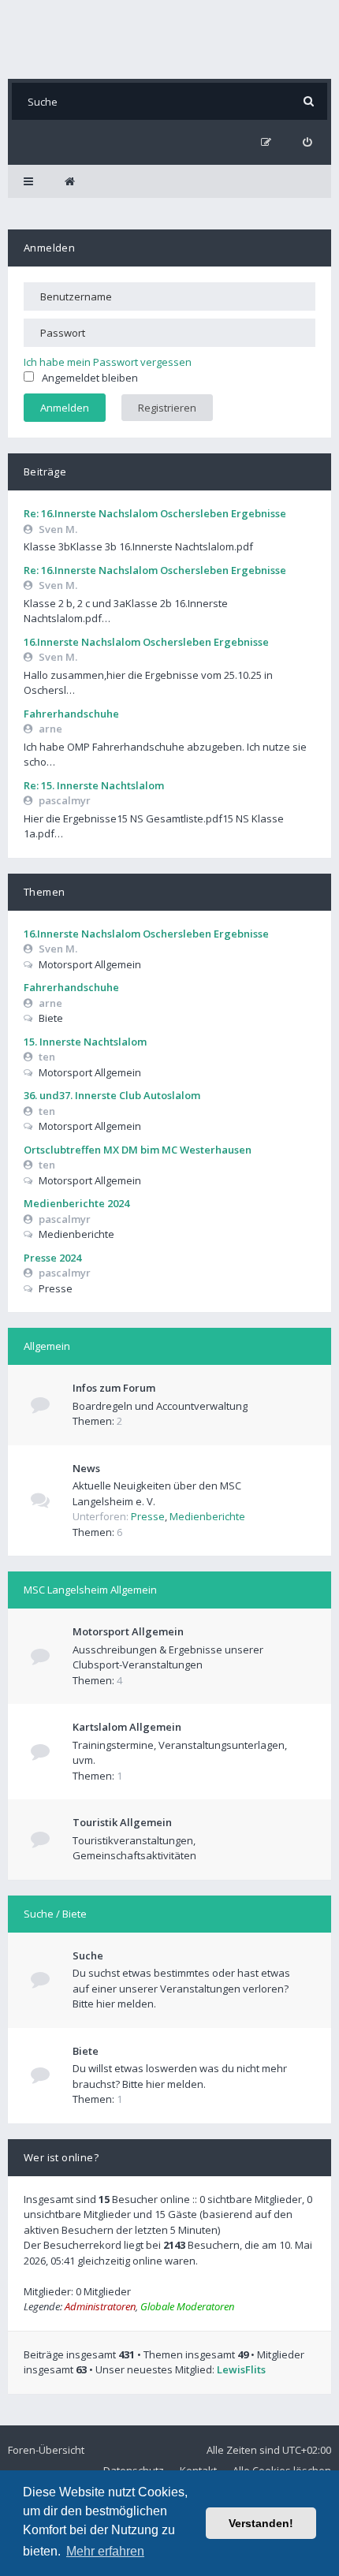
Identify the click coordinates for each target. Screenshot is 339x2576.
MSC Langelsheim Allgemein (90, 1590)
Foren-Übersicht (46, 2450)
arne (50, 729)
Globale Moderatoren (187, 2306)
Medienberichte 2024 (76, 1203)
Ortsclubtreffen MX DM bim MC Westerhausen (138, 1150)
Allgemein (47, 1346)
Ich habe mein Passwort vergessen (108, 362)
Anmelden (49, 248)
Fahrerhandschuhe (71, 714)
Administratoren (100, 2306)
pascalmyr (65, 800)
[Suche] (309, 101)
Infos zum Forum (114, 1388)
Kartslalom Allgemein (127, 1727)
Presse (148, 1516)
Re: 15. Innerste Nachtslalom (94, 785)
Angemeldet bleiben (90, 378)
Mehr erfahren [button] (105, 2551)
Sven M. (58, 529)
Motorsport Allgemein (128, 1631)
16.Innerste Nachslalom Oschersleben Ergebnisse (146, 642)
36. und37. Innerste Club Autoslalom (112, 1095)
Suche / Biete (55, 1914)
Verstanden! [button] (261, 2523)
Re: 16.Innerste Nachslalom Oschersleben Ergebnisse (155, 513)
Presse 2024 (52, 1258)
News (86, 1468)
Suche (88, 1955)
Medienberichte (207, 1516)
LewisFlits (241, 2369)
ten (47, 1057)
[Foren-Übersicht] (169, 39)
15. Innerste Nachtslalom (85, 1042)
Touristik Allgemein (122, 1822)
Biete (86, 2051)
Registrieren (167, 408)
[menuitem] (307, 142)
